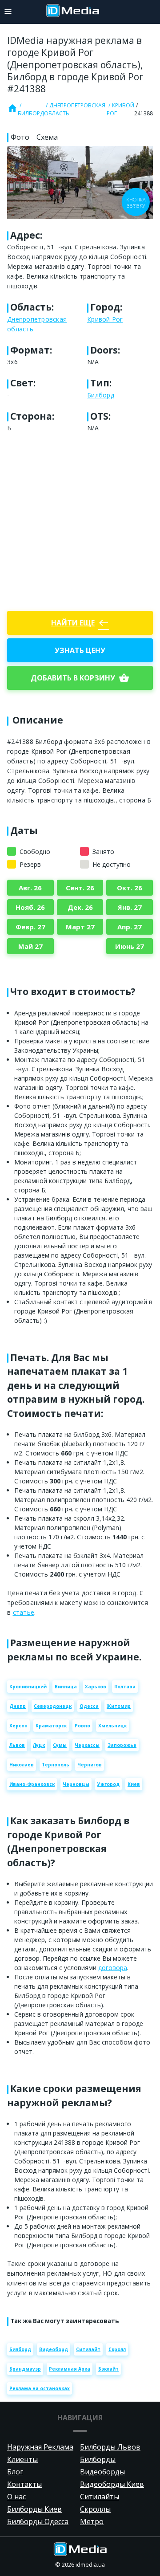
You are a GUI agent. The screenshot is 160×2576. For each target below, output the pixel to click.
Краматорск (51, 1726)
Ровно (82, 1726)
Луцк (39, 1745)
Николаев (22, 1765)
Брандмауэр (25, 2369)
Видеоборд (54, 2349)
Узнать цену (80, 650)
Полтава (125, 1687)
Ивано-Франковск (32, 1784)
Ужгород (108, 1784)
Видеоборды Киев (112, 2484)
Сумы (60, 1745)
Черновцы (76, 1784)
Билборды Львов (110, 2447)
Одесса (89, 1706)
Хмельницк (112, 1726)
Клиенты (22, 2459)
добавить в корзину (80, 678)
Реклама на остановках (40, 2388)
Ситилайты (100, 2497)
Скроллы (95, 2509)
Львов (17, 1745)
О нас (16, 2497)
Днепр (18, 1706)
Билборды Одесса (38, 2521)
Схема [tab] (47, 137)
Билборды (98, 2459)
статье (24, 1612)
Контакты (24, 2484)
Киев (134, 1784)
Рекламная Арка (70, 2369)
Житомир (119, 1706)
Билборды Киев (34, 2509)
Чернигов (90, 1765)
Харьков (96, 1687)
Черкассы (87, 1745)
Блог (15, 2472)
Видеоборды (102, 2472)
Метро (92, 2521)
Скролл (117, 2349)
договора (113, 1968)
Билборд (31, 113)
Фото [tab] (20, 137)
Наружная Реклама (40, 2447)
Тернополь (56, 1765)
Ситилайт (88, 2349)
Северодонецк (53, 1706)
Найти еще (80, 623)
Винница (66, 1687)
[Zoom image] (80, 182)
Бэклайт (108, 2369)
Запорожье (122, 1745)
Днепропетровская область (75, 109)
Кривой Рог (120, 109)
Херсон (18, 1726)
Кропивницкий (28, 1687)
